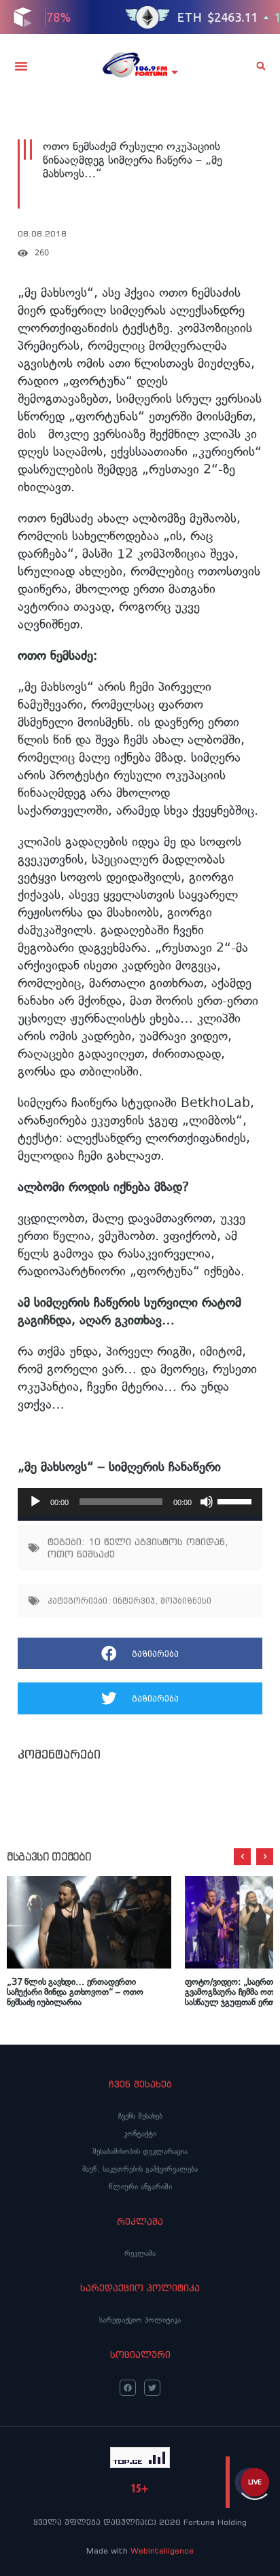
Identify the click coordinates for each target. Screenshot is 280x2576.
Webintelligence (162, 2551)
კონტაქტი (140, 2134)
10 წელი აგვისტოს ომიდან (157, 1542)
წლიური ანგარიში (140, 2187)
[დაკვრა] (35, 1502)
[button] (21, 66)
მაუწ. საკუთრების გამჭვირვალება (140, 2169)
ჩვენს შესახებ (140, 2116)
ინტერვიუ (134, 1601)
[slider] (237, 1500)
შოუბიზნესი (186, 1601)
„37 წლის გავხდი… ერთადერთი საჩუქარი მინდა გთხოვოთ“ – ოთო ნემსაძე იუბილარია (75, 1992)
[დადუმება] (207, 1502)
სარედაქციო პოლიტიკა (140, 2320)
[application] (140, 1502)
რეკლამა (140, 2253)
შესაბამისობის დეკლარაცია (140, 2151)
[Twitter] (152, 2388)
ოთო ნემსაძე (81, 1554)
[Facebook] (128, 2388)
